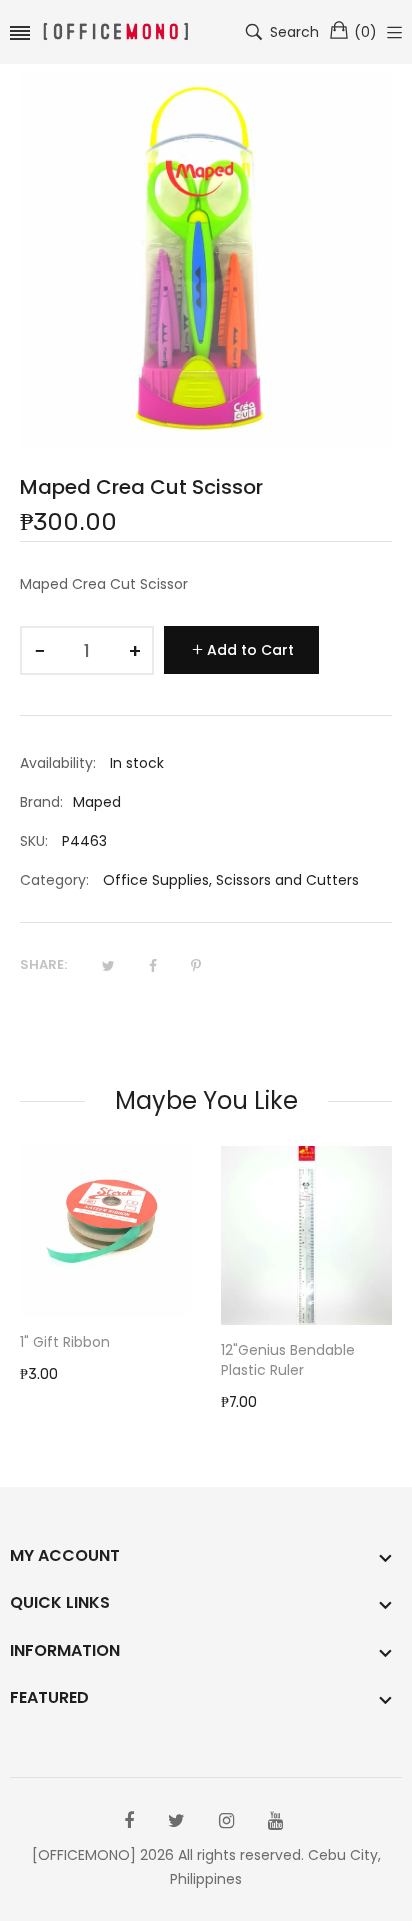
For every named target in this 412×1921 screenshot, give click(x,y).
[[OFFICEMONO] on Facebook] (129, 1821)
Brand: (41, 802)
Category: (54, 880)
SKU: (34, 841)
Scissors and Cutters (287, 880)
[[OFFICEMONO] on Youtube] (275, 1821)
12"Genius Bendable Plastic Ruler (288, 1360)
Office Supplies (156, 880)
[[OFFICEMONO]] (116, 32)
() (365, 32)
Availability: (58, 763)
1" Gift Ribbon (65, 1342)
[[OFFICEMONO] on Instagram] (226, 1821)
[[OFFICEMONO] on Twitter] (176, 1821)
